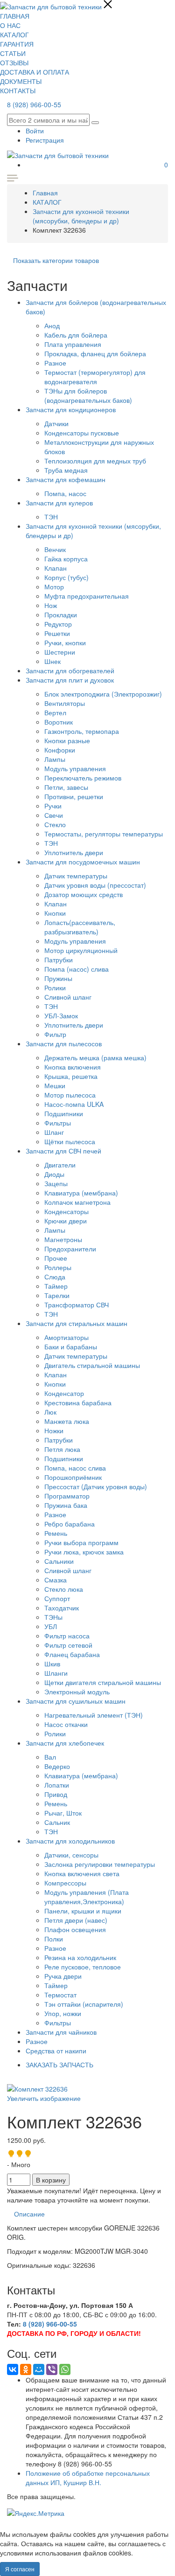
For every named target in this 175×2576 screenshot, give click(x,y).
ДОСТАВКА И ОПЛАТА (35, 72)
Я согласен (20, 2569)
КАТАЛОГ (14, 35)
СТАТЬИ (13, 53)
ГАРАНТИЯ (17, 44)
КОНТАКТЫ (18, 90)
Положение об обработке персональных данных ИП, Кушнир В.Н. (88, 2478)
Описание (29, 2214)
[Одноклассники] (26, 2369)
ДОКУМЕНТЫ (21, 81)
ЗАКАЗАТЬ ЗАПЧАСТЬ (59, 2065)
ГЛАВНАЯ (15, 16)
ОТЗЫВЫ (14, 62)
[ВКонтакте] (13, 2369)
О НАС (10, 25)
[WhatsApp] (65, 2369)
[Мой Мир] (39, 2369)
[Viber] (52, 2369)
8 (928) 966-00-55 (34, 104)
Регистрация (45, 140)
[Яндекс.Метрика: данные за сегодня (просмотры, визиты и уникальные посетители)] (36, 2513)
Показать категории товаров (56, 260)
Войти (35, 131)
